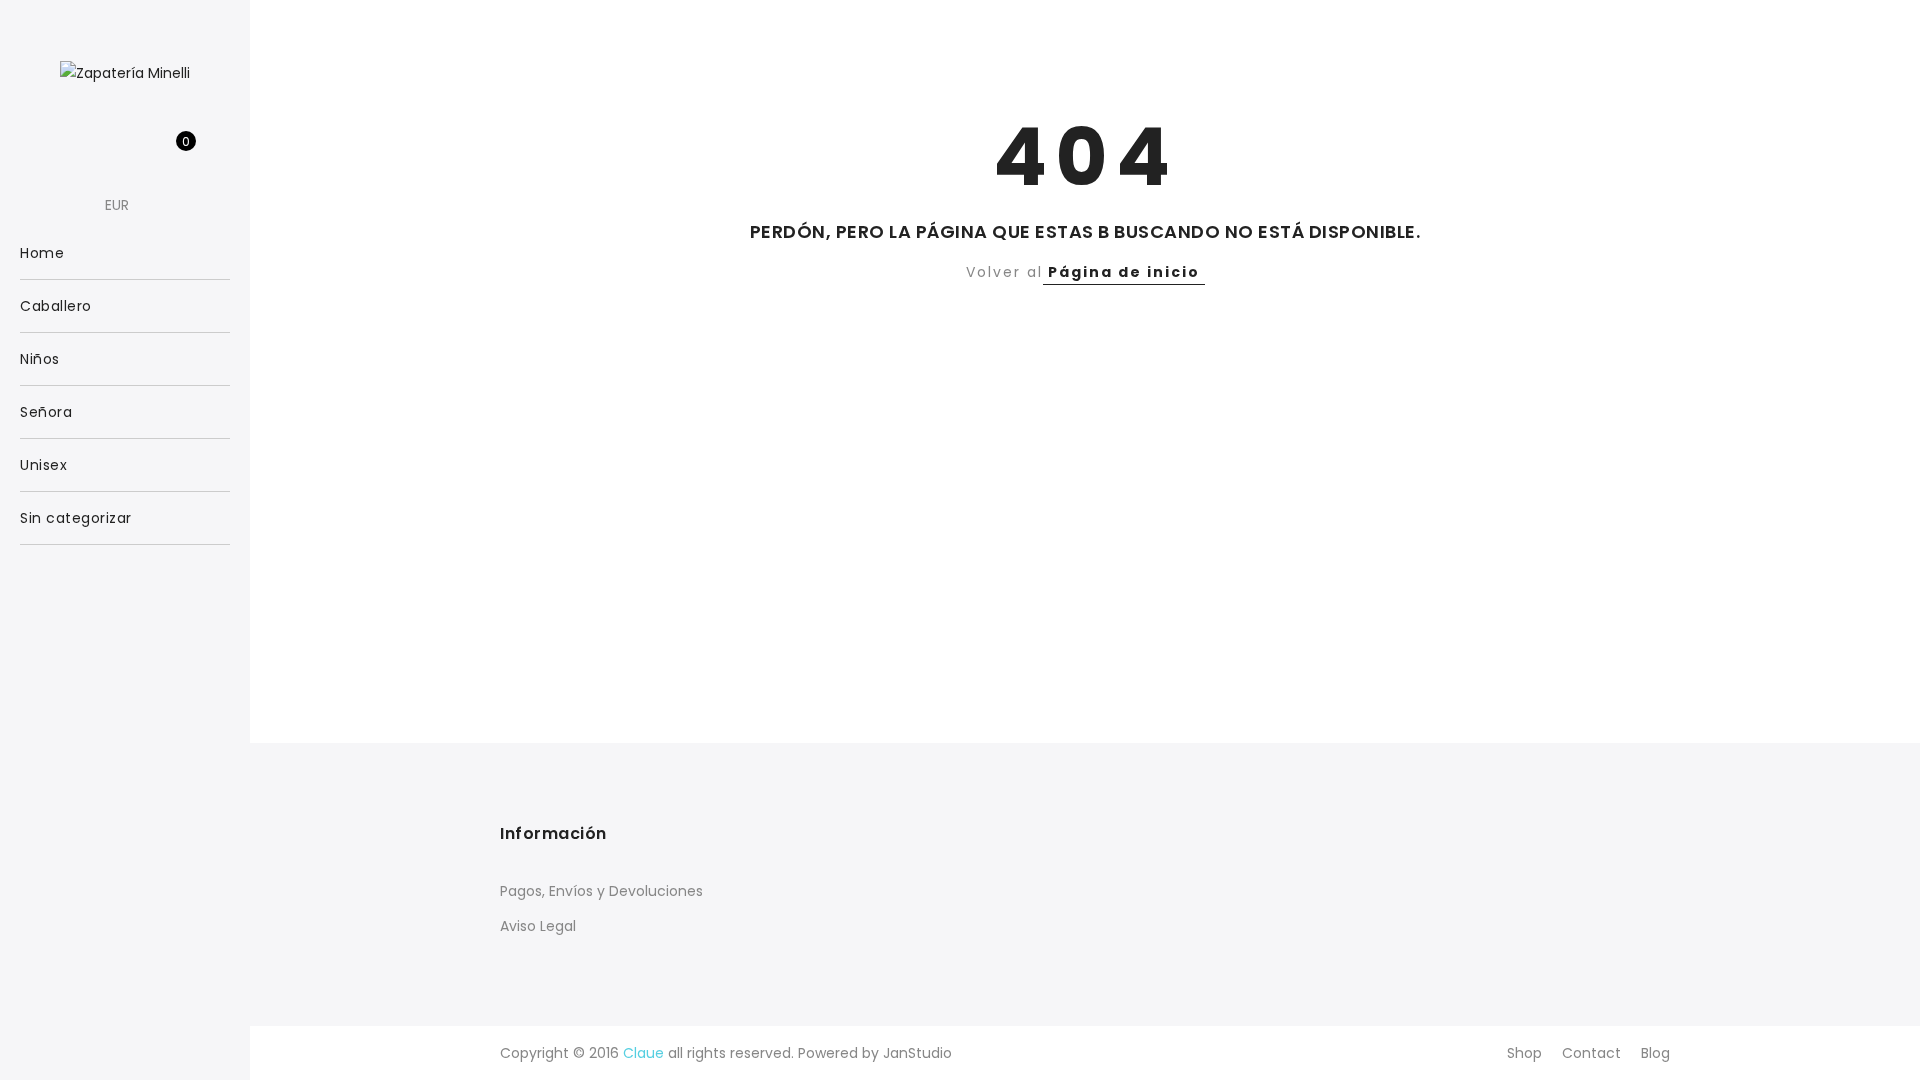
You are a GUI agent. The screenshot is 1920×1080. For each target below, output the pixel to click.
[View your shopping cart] (171, 152)
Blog (1655, 1053)
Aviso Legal (538, 926)
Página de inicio (1124, 272)
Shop (1524, 1053)
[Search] (78, 152)
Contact (1591, 1053)
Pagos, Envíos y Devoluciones (601, 891)
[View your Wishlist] (140, 152)
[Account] (109, 152)
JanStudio (917, 1053)
